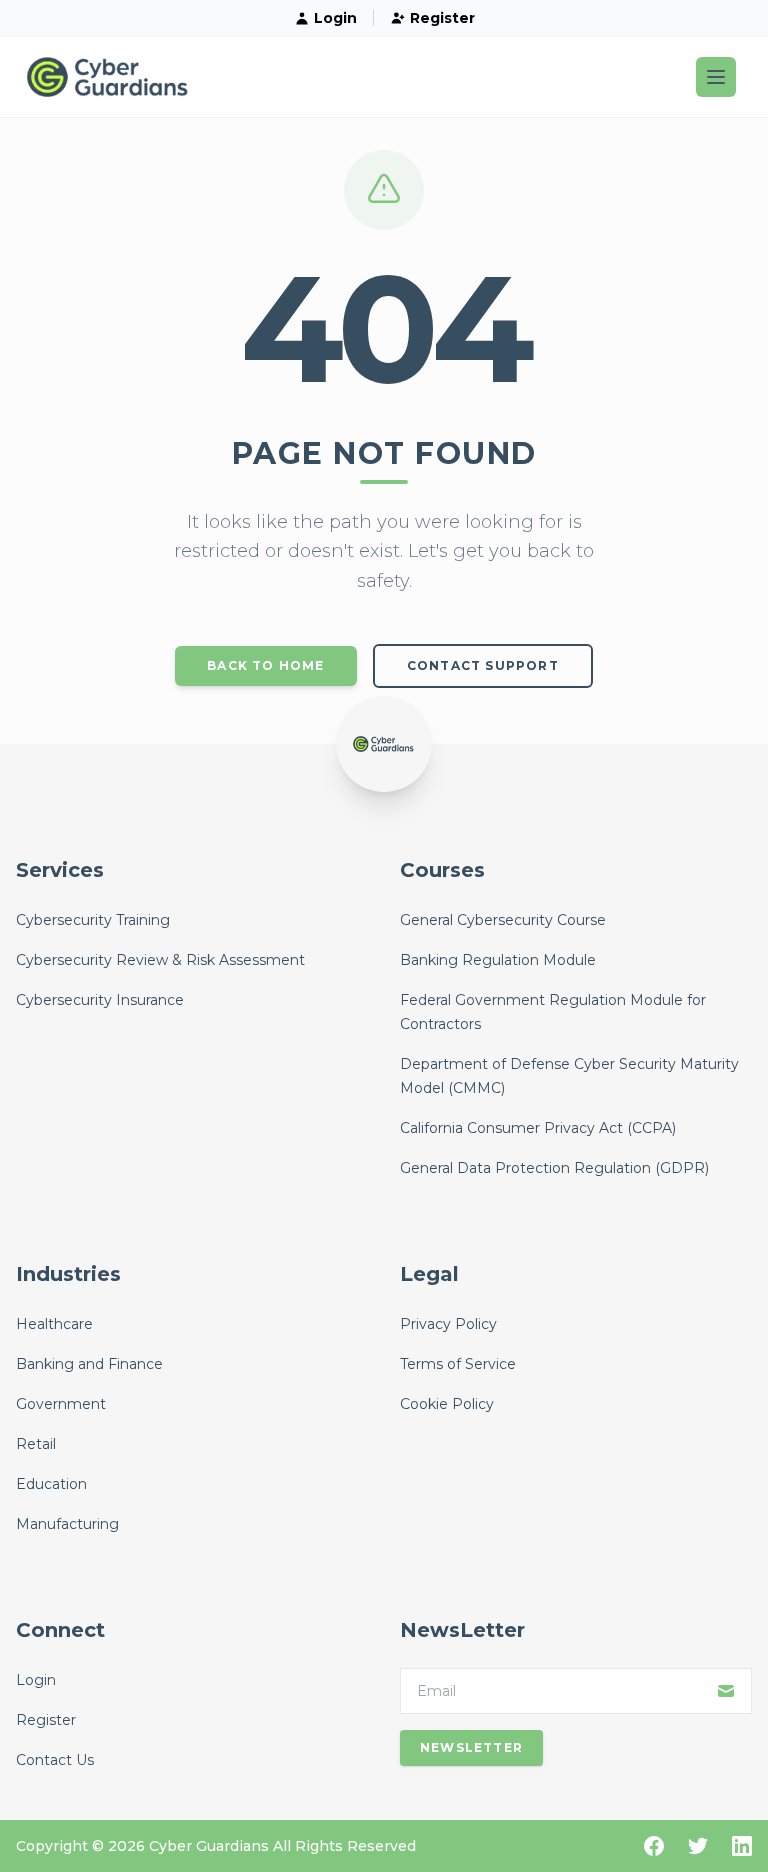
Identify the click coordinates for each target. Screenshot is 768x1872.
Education (51, 1484)
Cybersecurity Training (93, 920)
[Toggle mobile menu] (716, 77)
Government (61, 1404)
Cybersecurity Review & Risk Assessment (160, 960)
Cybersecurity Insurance (100, 1000)
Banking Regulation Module (498, 960)
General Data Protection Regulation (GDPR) (554, 1168)
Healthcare (54, 1324)
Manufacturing (67, 1524)
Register (442, 18)
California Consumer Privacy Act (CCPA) (538, 1128)
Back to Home (265, 665)
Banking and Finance (89, 1364)
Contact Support (483, 665)
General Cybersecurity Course (503, 920)
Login (335, 18)
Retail (36, 1444)
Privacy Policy (448, 1324)
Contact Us (55, 1760)
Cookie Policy (447, 1404)
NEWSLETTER (471, 1747)
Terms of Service (458, 1364)
